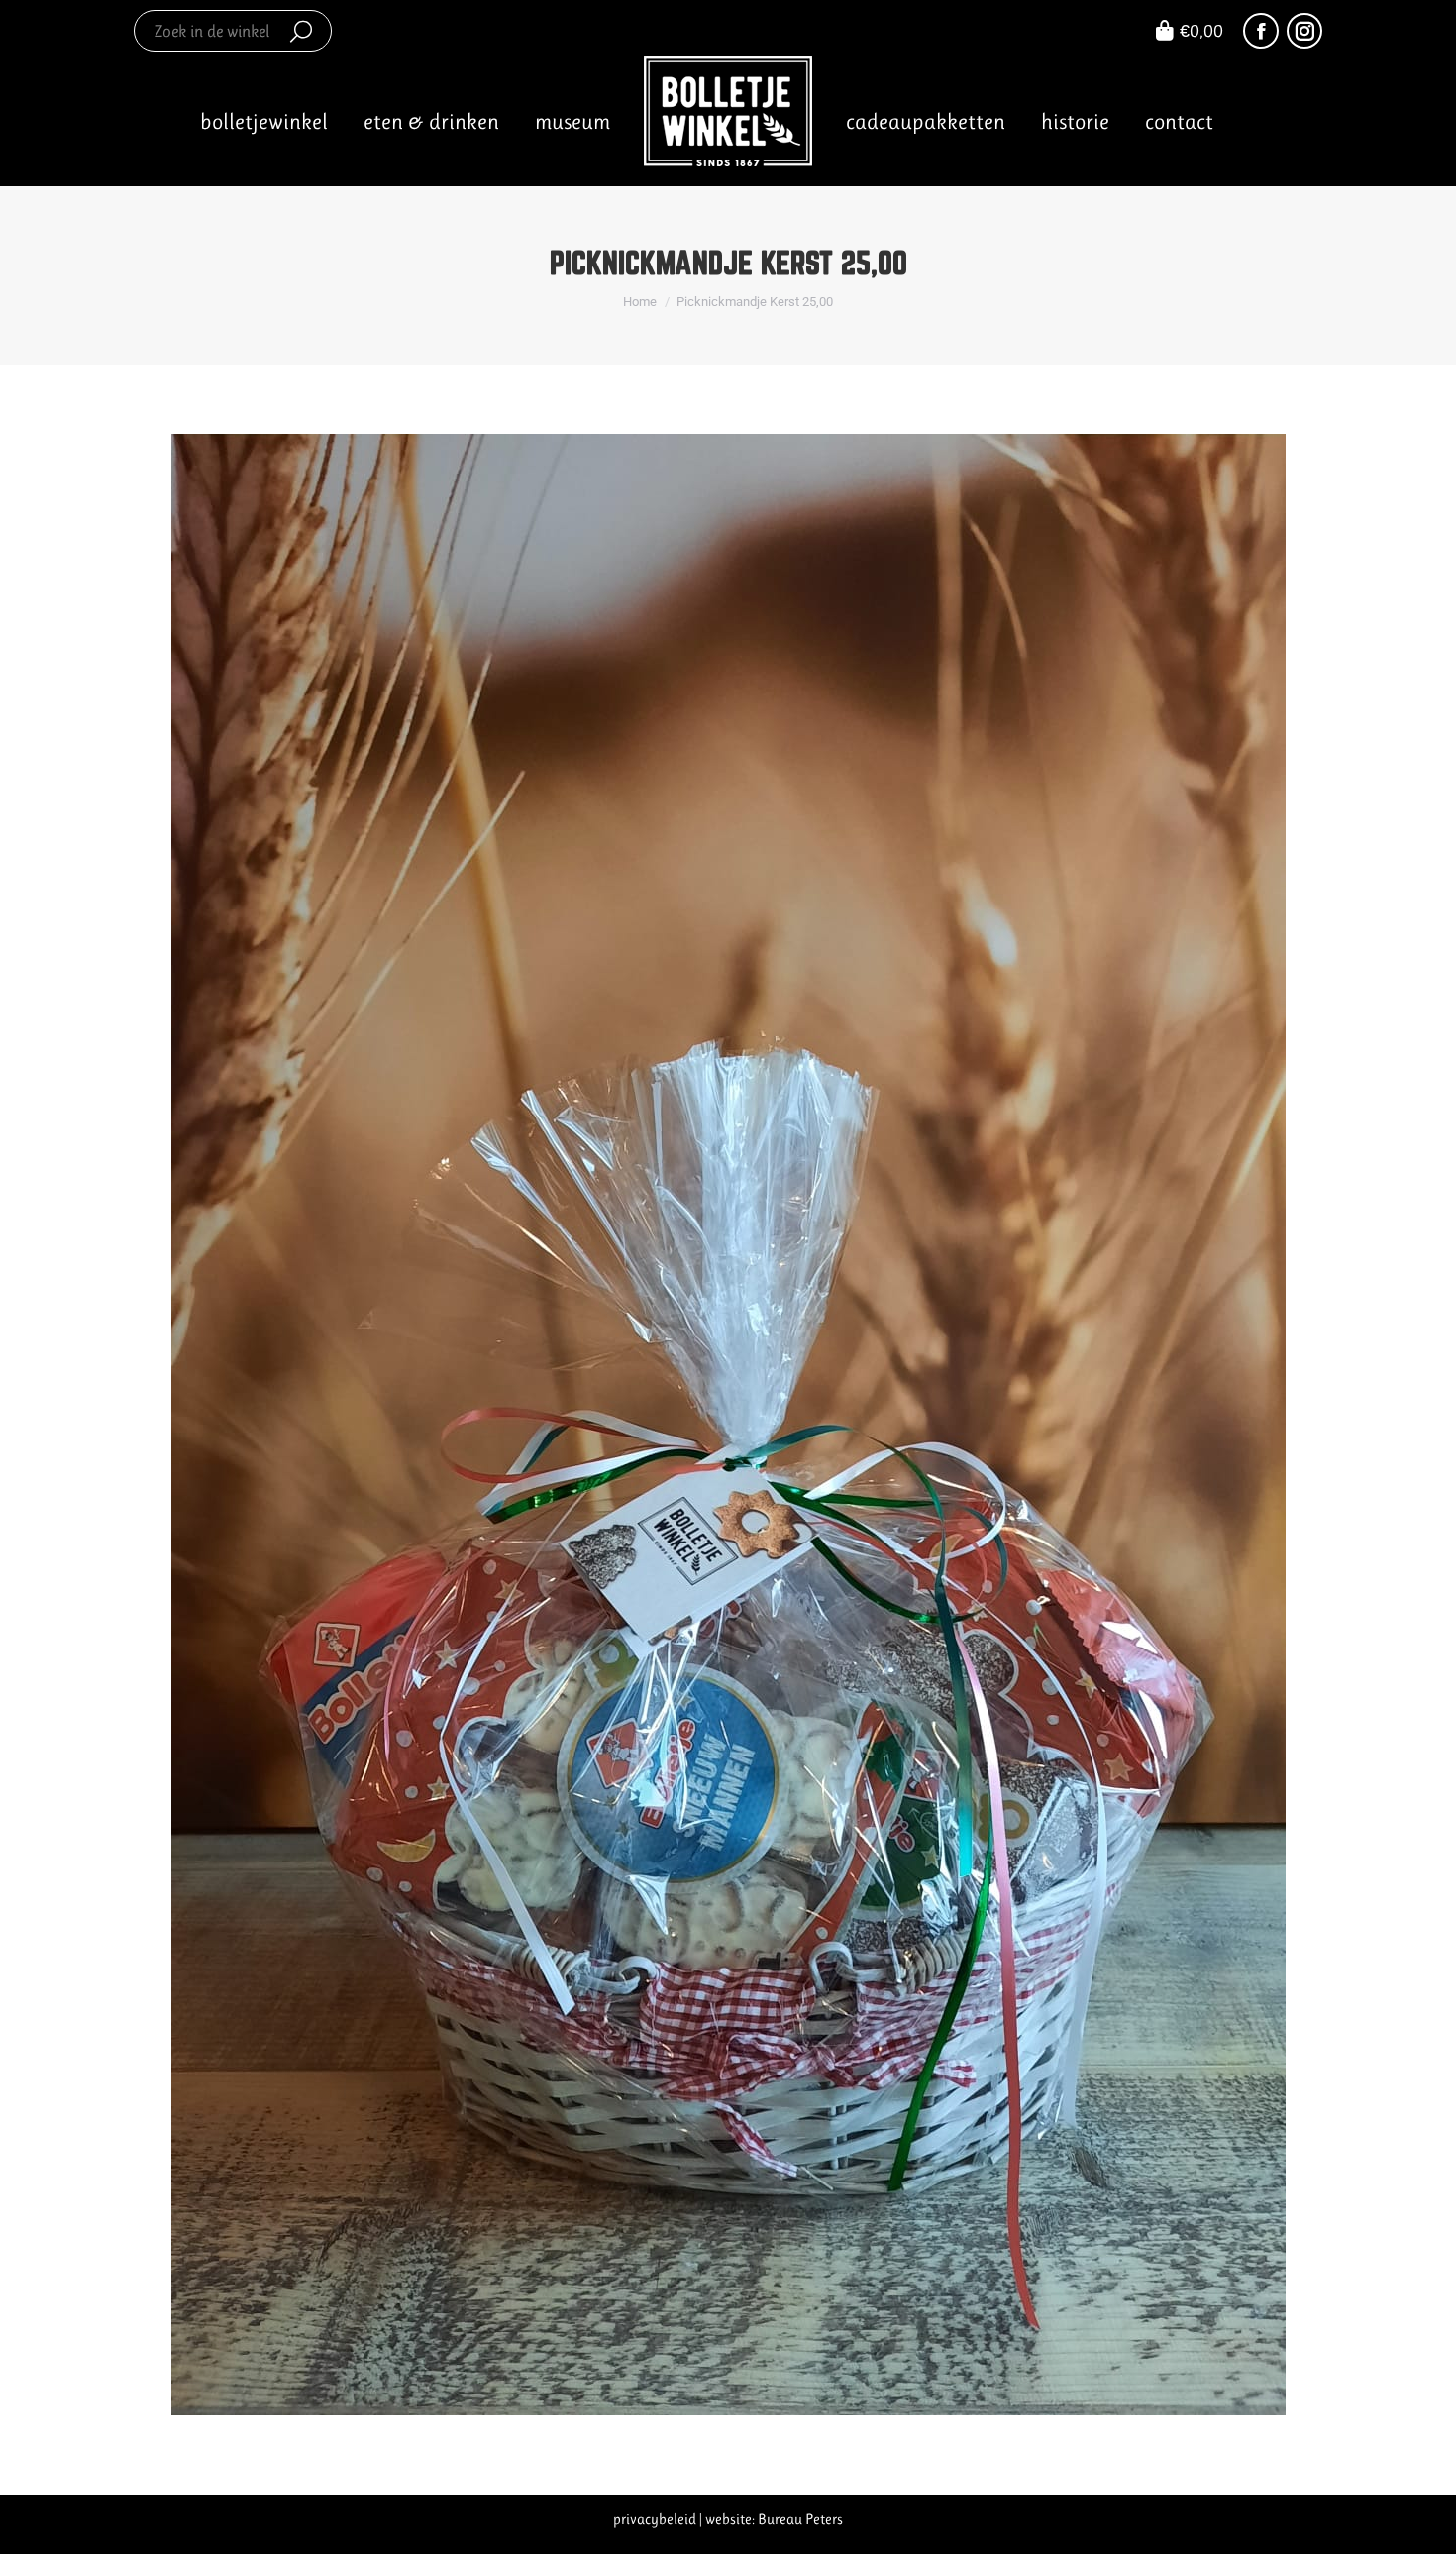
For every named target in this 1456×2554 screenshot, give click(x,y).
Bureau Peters (800, 2519)
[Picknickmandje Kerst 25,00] (728, 1425)
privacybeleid (655, 2519)
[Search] (301, 31)
